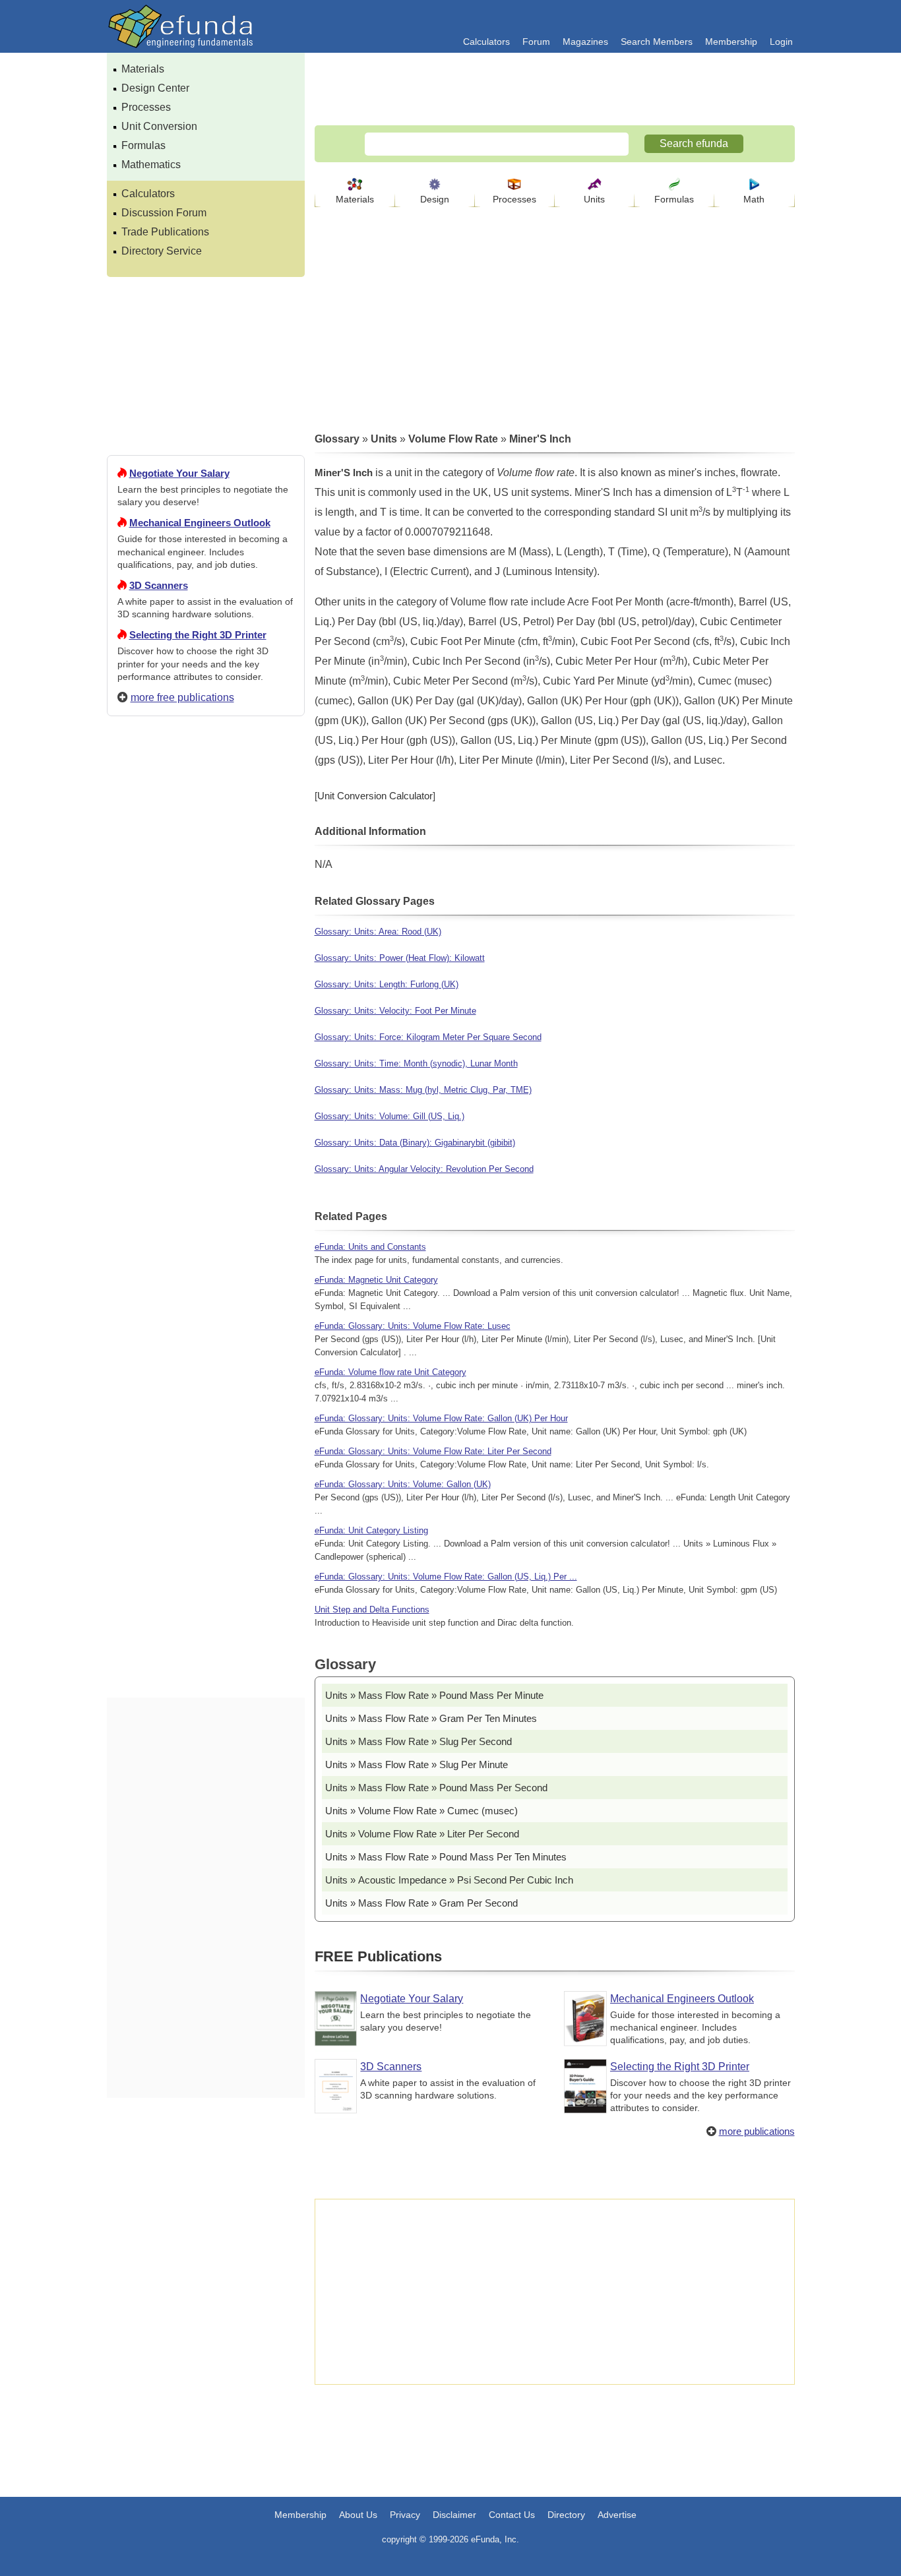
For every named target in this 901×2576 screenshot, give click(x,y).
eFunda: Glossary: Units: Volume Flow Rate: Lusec (413, 1326)
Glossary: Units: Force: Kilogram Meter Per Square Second (428, 1037)
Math (754, 199)
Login (781, 42)
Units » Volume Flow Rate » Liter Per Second (422, 1834)
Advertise (617, 2515)
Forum (536, 42)
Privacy (405, 2515)
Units (594, 199)
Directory (566, 2515)
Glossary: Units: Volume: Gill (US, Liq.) (389, 1116)
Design (435, 199)
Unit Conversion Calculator (375, 796)
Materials (143, 69)
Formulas (143, 145)
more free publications (182, 697)
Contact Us (512, 2515)
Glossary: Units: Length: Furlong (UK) (387, 984)
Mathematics (151, 165)
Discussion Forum (164, 213)
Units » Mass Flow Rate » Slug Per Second (419, 1741)
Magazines (585, 42)
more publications (757, 2131)
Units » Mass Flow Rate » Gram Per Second (421, 1903)
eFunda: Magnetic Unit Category (376, 1280)
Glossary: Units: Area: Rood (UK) (378, 932)
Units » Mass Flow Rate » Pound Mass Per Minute (434, 1695)
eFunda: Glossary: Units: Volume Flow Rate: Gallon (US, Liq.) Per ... (446, 1577)
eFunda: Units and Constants (370, 1247)
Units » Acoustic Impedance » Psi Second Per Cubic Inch (449, 1880)
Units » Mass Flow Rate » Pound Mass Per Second (436, 1788)
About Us (358, 2515)
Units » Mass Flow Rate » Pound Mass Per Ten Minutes (446, 1857)
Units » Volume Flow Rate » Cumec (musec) (421, 1811)
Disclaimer (454, 2515)
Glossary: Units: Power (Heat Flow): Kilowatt (400, 958)
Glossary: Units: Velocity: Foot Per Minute (395, 1011)
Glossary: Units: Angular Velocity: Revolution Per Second (424, 1169)
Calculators (486, 42)
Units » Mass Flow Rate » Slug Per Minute (417, 1764)
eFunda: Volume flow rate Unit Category (390, 1372)
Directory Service (162, 251)
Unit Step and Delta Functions (372, 1610)
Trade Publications (165, 232)
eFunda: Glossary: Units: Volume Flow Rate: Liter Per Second (433, 1451)
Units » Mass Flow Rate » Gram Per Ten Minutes (431, 1718)
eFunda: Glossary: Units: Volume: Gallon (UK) (403, 1484)
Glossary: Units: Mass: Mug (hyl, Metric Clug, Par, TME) (423, 1090)
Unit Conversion (159, 126)
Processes (146, 107)
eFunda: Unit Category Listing (371, 1530)
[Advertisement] (206, 1204)
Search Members (657, 42)
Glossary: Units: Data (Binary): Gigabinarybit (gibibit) (415, 1143)
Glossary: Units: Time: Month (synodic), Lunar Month (416, 1063)
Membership (731, 42)
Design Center (155, 88)
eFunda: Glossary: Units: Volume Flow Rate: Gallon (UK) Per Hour (441, 1418)
